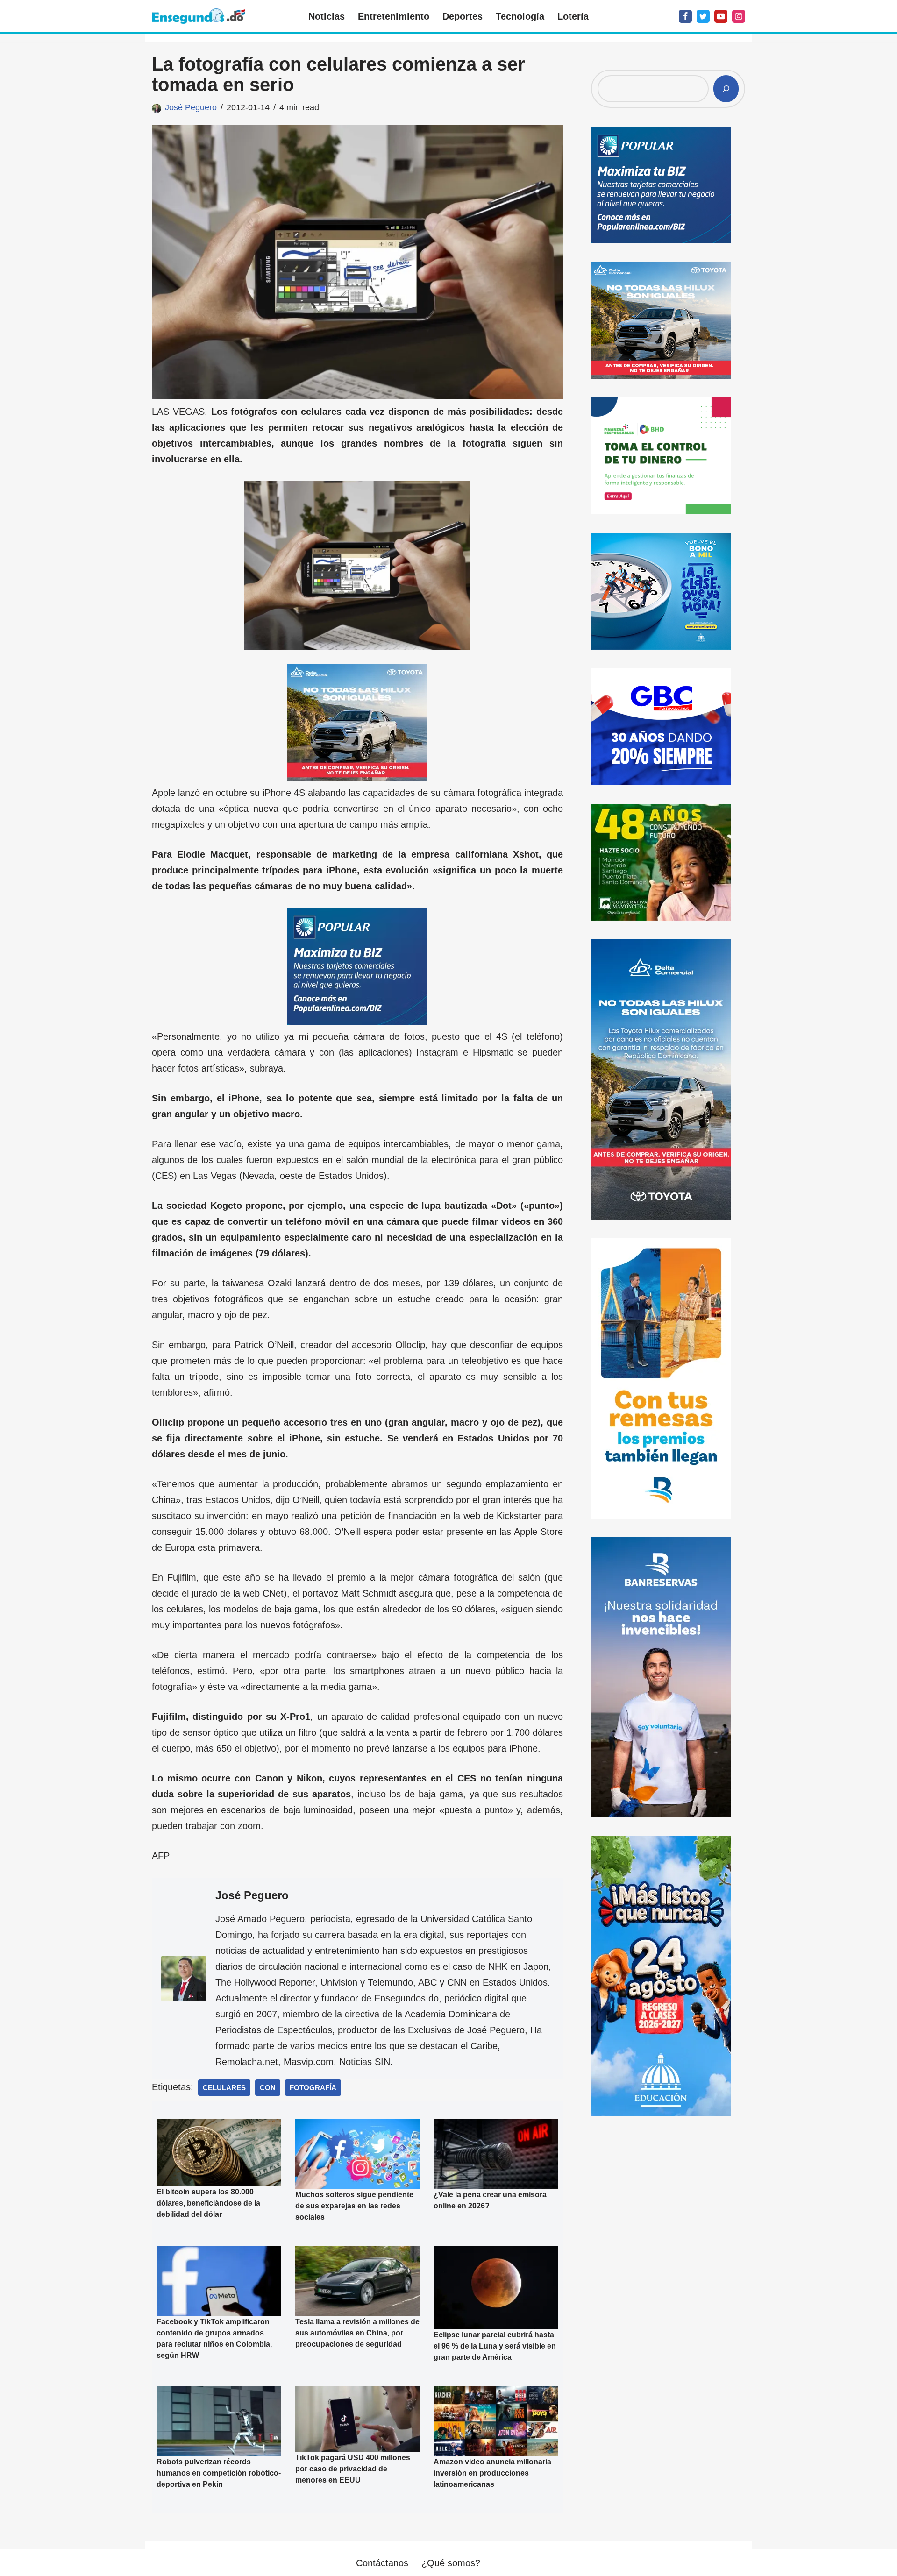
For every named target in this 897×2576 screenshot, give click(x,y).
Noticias (327, 16)
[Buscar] (726, 89)
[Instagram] (739, 16)
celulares (224, 2088)
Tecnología (520, 16)
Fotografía (313, 2088)
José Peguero (191, 107)
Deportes (463, 16)
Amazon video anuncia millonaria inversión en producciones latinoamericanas (492, 2473)
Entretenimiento (394, 16)
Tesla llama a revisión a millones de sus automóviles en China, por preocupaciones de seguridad (357, 2333)
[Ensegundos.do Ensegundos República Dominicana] (199, 16)
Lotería (573, 16)
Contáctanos (382, 2563)
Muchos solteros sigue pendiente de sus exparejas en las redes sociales (354, 2206)
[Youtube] (721, 16)
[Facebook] (685, 16)
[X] (703, 16)
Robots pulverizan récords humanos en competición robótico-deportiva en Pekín (219, 2473)
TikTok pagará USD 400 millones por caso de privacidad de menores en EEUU (353, 2469)
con (268, 2088)
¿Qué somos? (451, 2563)
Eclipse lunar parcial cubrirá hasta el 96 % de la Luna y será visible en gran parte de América (495, 2346)
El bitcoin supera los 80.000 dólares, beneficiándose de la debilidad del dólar (208, 2203)
